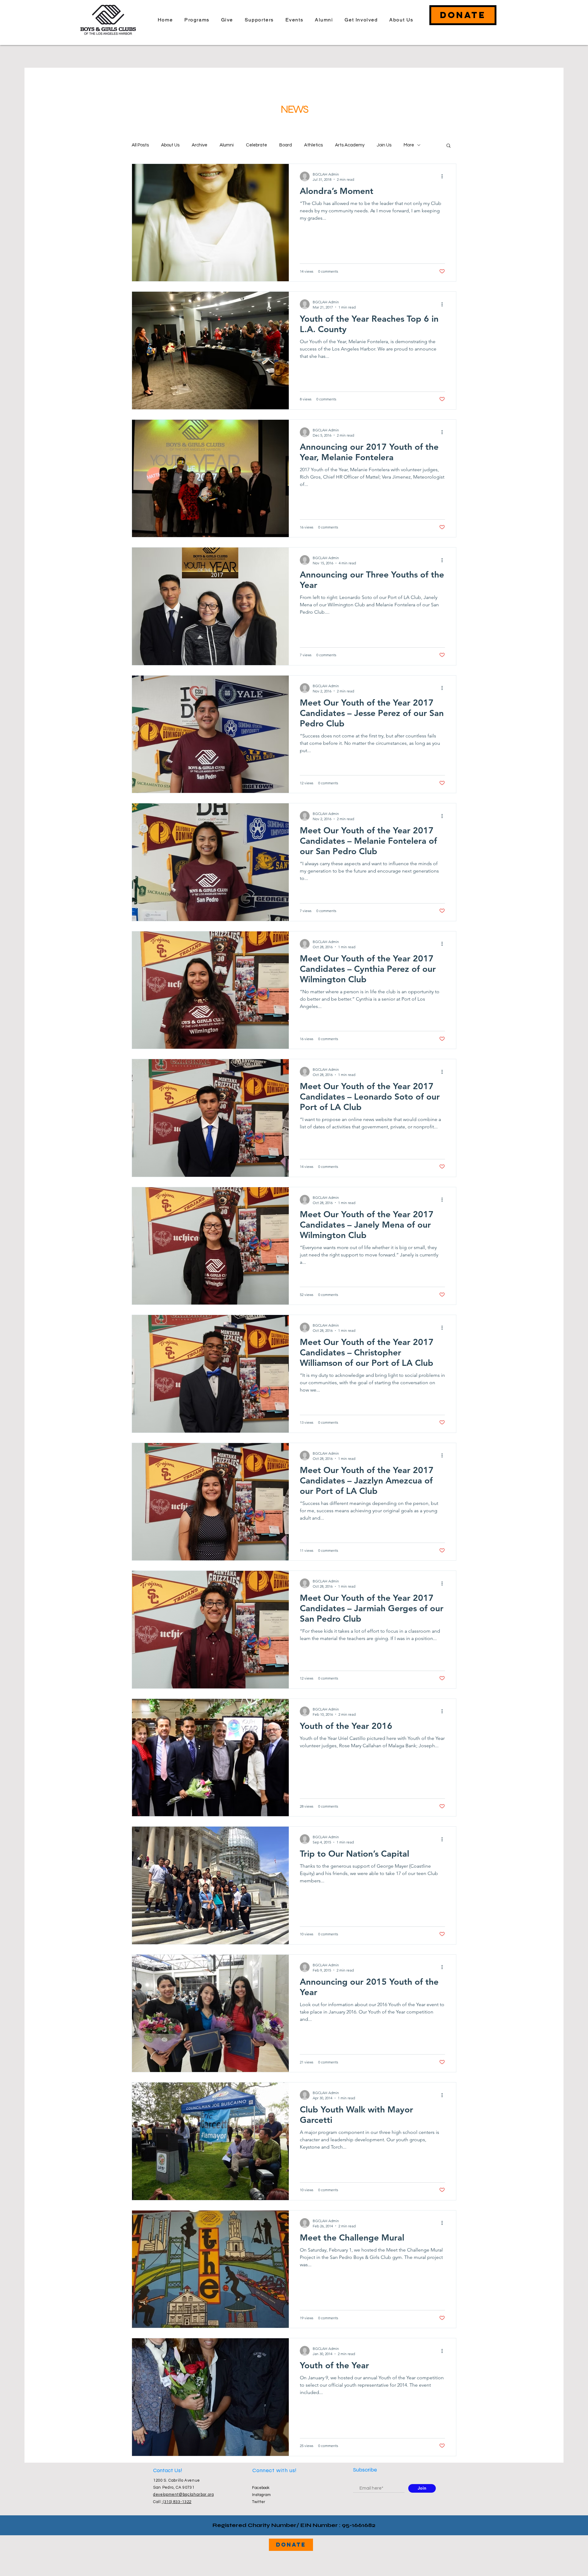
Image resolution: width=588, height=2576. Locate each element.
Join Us (384, 145)
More (409, 145)
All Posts (140, 145)
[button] (449, 146)
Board (286, 145)
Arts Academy (350, 145)
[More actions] (444, 176)
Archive (200, 145)
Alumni (227, 145)
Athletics (313, 145)
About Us (170, 145)
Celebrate (256, 145)
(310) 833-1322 (177, 2502)
